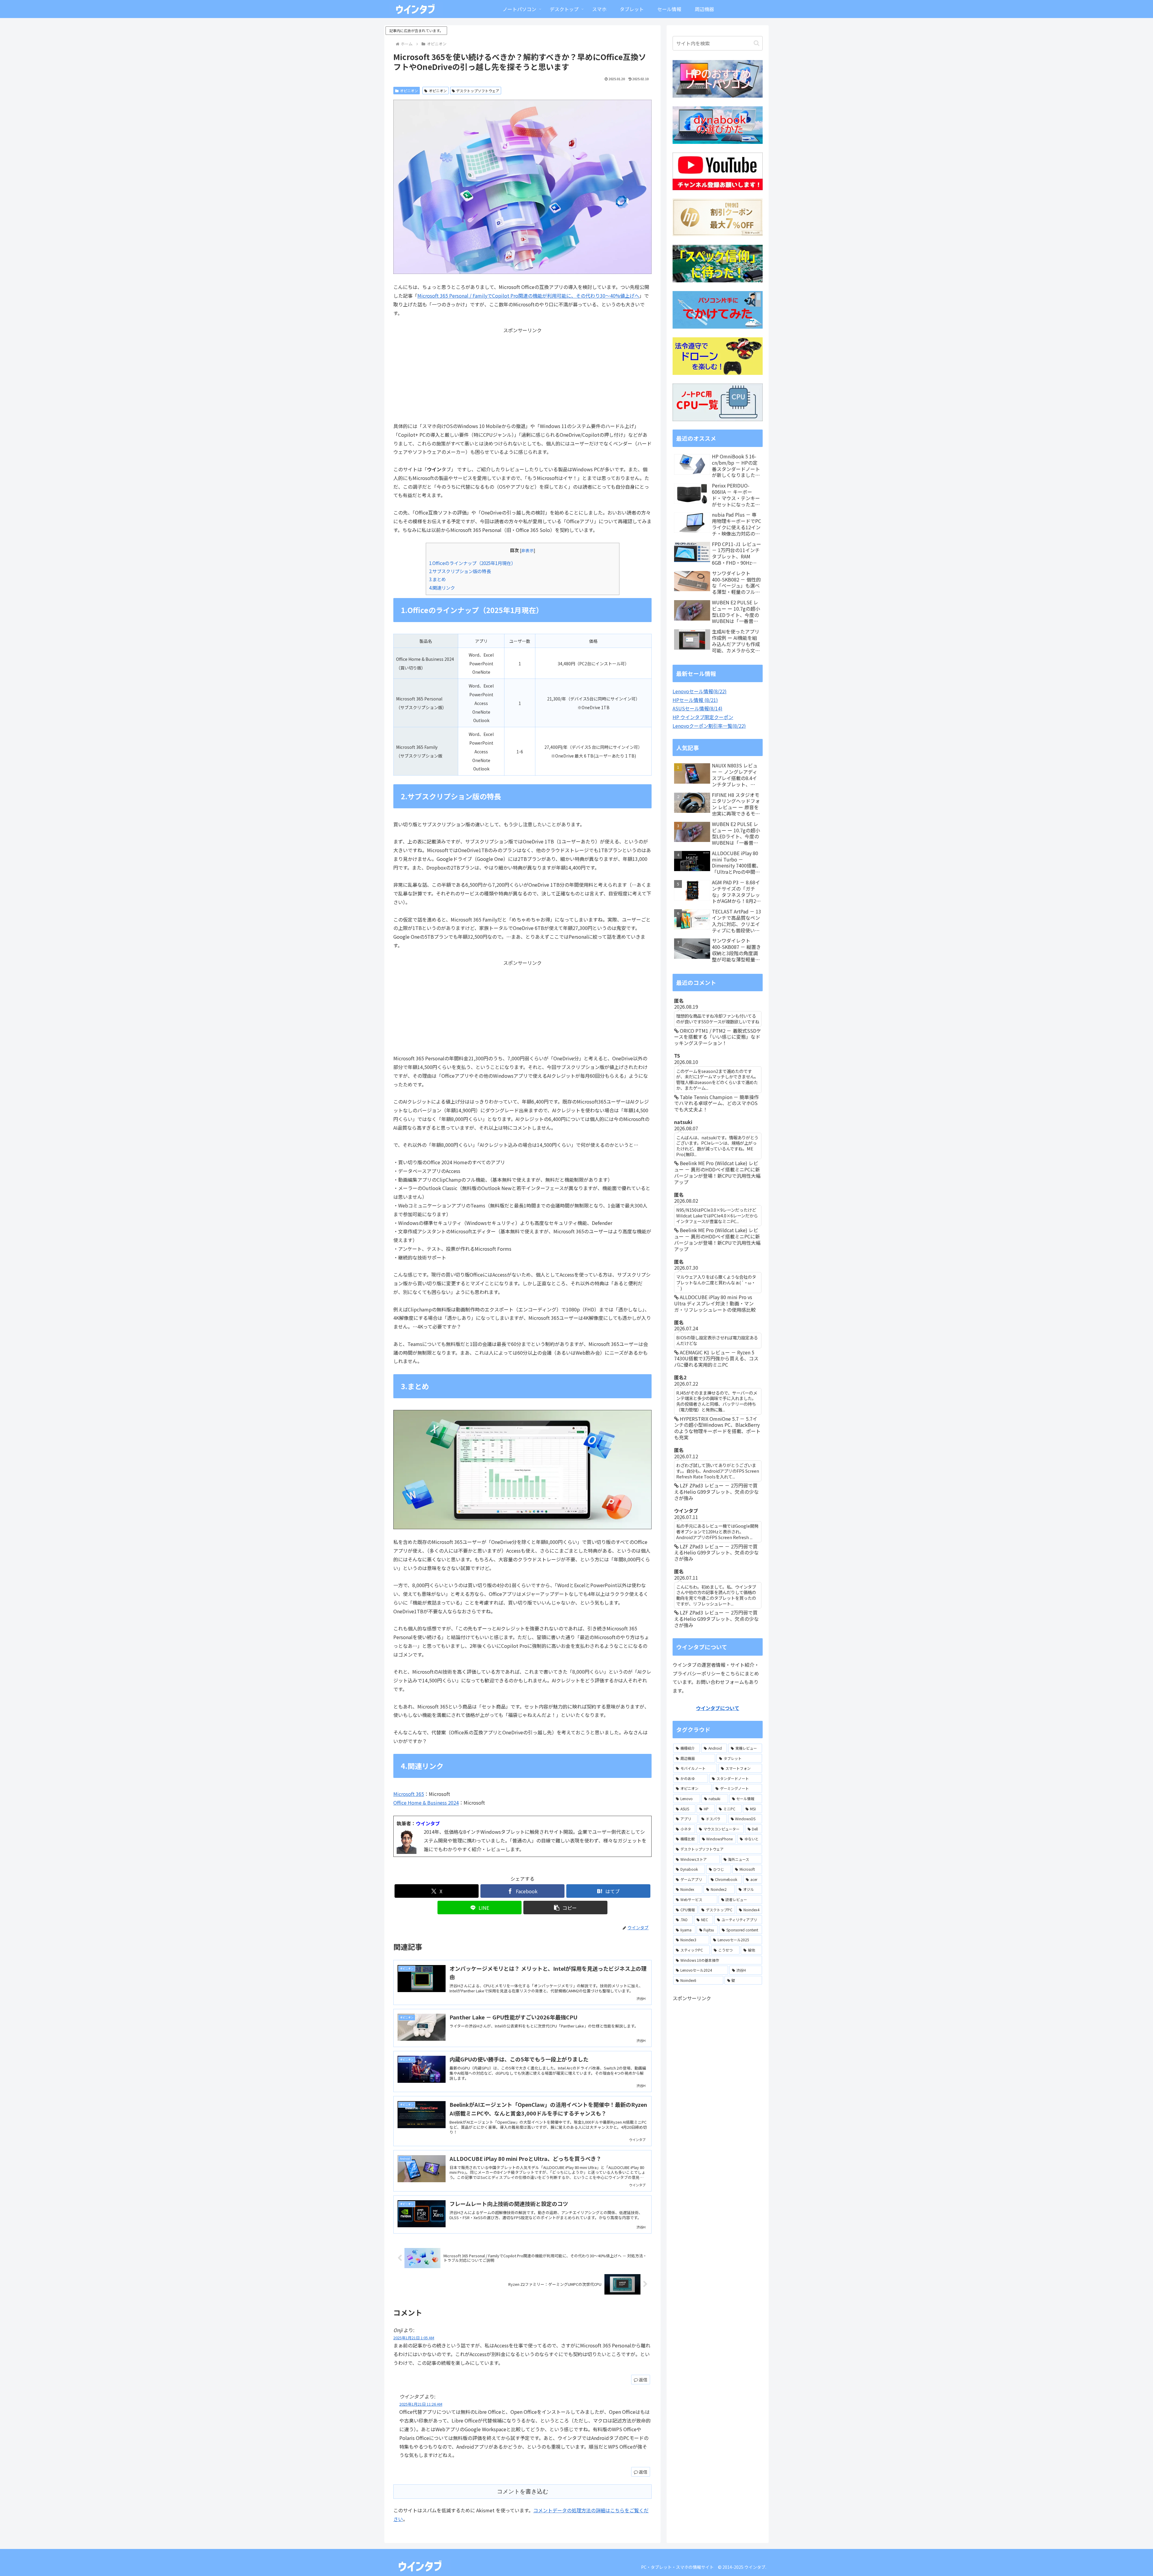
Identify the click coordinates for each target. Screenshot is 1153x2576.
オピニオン (409, 91)
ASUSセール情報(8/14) (698, 708)
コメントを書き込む (523, 2491)
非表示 (528, 550)
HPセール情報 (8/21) (695, 700)
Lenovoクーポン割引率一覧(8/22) (709, 726)
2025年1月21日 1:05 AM (414, 2338)
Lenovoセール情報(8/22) (700, 691)
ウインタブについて (718, 1708)
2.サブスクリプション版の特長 (460, 571)
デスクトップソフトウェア (478, 91)
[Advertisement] (522, 377)
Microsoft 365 (409, 1794)
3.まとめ (437, 579)
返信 (643, 2380)
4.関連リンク (442, 588)
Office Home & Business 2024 (426, 1803)
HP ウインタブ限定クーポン (703, 717)
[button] (565, 1908)
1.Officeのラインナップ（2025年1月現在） (472, 563)
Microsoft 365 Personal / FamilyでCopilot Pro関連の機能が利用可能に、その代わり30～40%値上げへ (528, 296)
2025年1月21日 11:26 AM (421, 2404)
